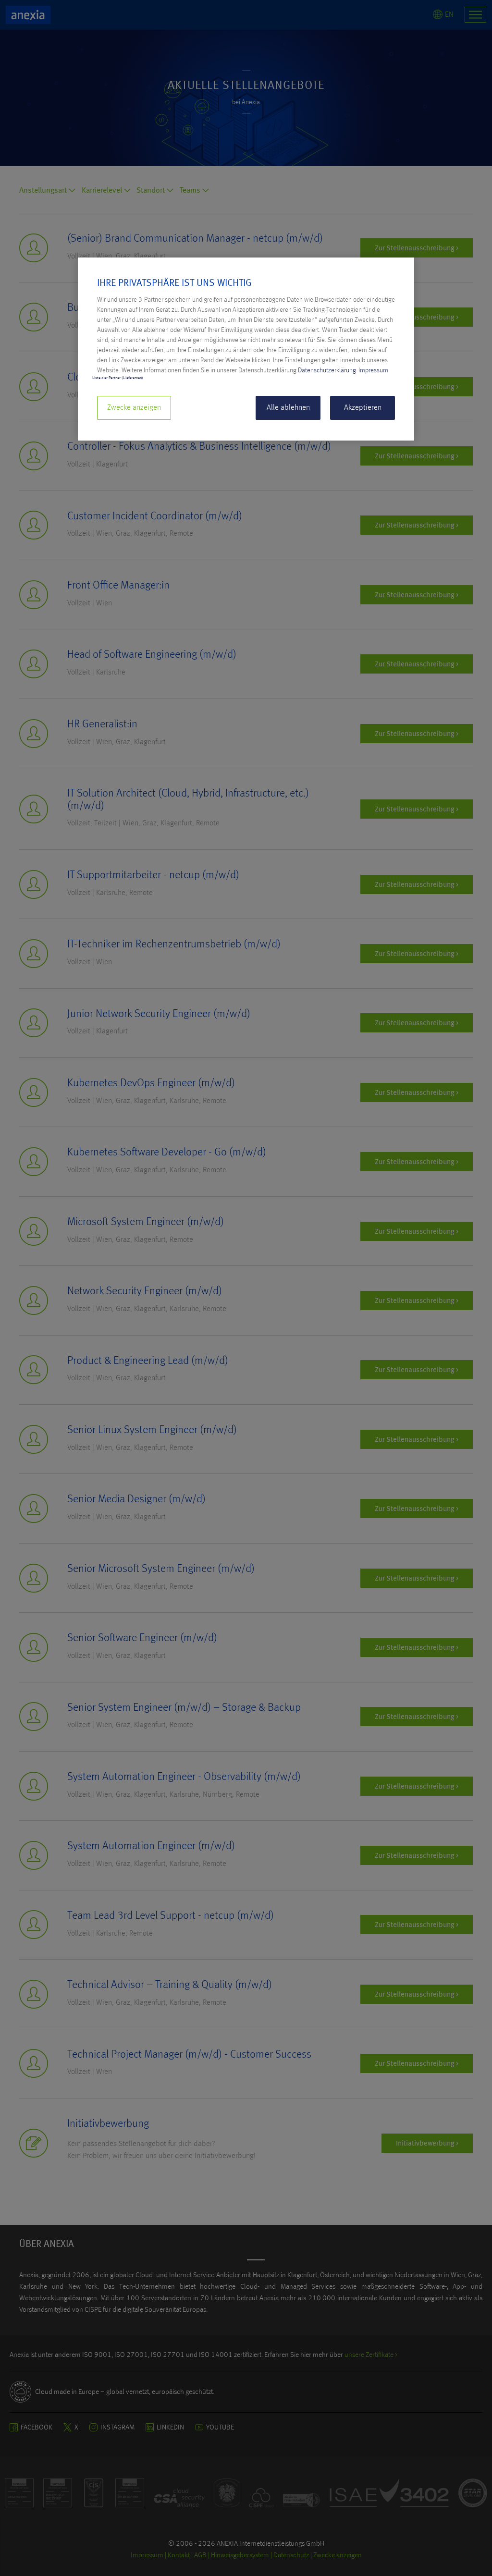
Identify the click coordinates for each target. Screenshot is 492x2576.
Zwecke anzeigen (134, 408)
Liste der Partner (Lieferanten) (118, 378)
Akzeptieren (363, 408)
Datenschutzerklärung (327, 370)
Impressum (373, 370)
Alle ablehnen (288, 408)
